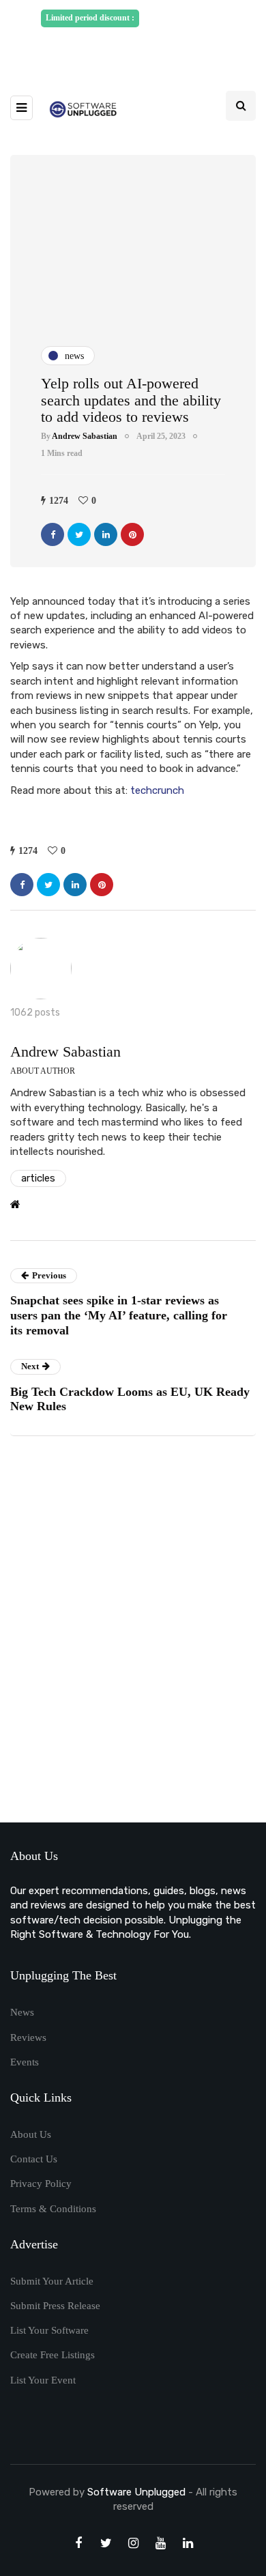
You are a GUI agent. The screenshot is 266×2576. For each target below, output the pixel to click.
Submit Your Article (52, 2281)
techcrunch (157, 790)
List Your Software (49, 2330)
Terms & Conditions (53, 2209)
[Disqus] (133, 1634)
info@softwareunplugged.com (138, 49)
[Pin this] (132, 534)
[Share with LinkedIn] (106, 534)
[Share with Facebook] (53, 534)
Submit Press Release (55, 2306)
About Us (31, 2134)
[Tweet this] (79, 534)
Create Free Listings (53, 2355)
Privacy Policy (41, 2184)
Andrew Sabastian (85, 436)
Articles (38, 1178)
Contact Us (34, 2159)
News (22, 2012)
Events (25, 2062)
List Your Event (43, 2380)
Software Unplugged (138, 2492)
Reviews (28, 2037)
